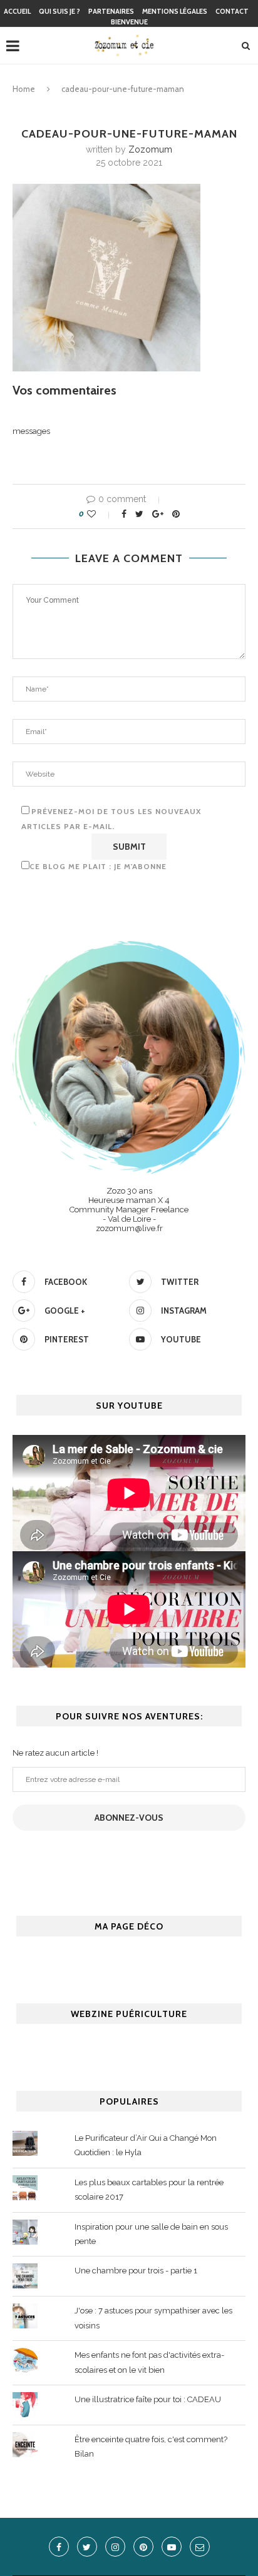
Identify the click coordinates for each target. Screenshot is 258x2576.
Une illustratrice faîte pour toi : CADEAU (148, 2399)
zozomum (150, 149)
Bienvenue (129, 22)
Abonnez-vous (129, 1818)
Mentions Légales (175, 11)
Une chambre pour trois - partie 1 (136, 2271)
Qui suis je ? (59, 11)
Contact (232, 11)
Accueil (17, 11)
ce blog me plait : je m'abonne (98, 866)
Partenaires (111, 11)
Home (24, 89)
